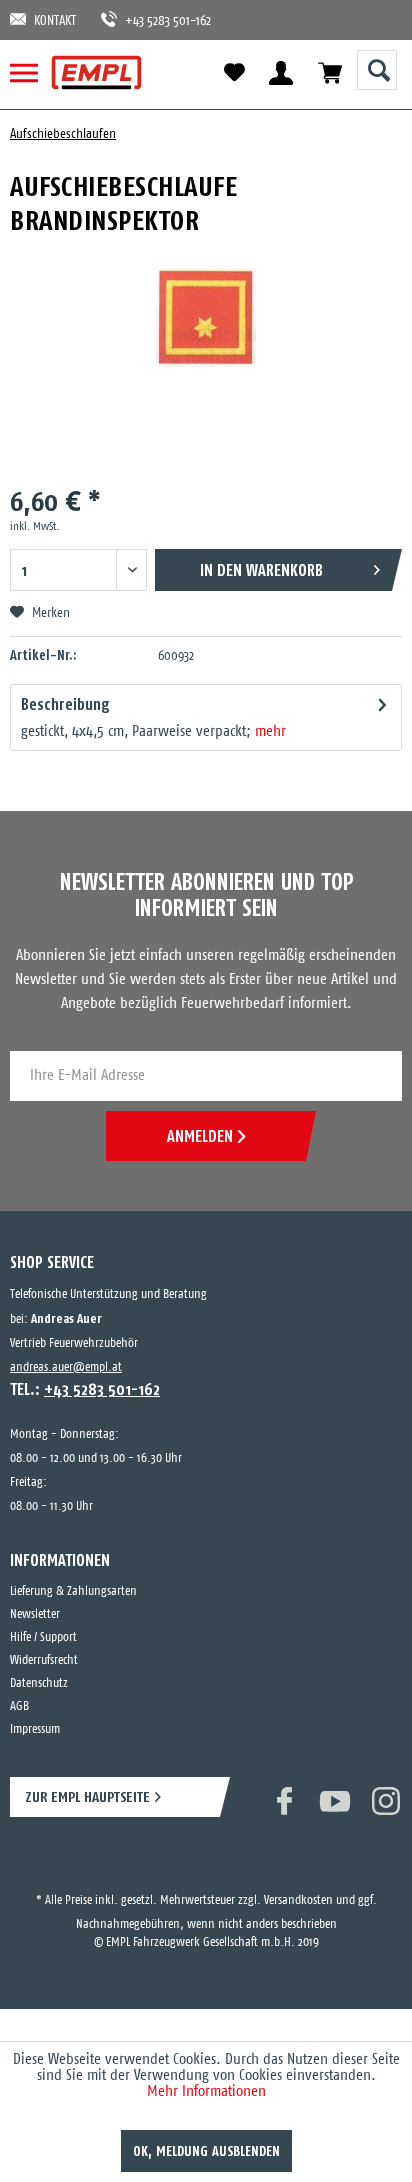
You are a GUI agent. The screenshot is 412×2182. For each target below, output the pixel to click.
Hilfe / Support (43, 1637)
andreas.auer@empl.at (66, 1367)
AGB (19, 1706)
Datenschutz (39, 1683)
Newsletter (35, 1614)
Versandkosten (298, 1882)
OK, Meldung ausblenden (206, 2151)
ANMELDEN (200, 1136)
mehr (270, 731)
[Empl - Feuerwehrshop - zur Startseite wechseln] (96, 72)
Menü (32, 72)
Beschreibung (65, 704)
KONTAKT (55, 21)
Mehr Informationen (206, 2091)
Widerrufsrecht (44, 1660)
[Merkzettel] (234, 73)
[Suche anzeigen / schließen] (377, 70)
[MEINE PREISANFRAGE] (329, 72)
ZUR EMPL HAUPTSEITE (87, 1796)
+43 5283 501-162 (158, 21)
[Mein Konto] (280, 72)
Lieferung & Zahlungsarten (73, 1591)
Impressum (35, 1729)
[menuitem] (32, 72)
